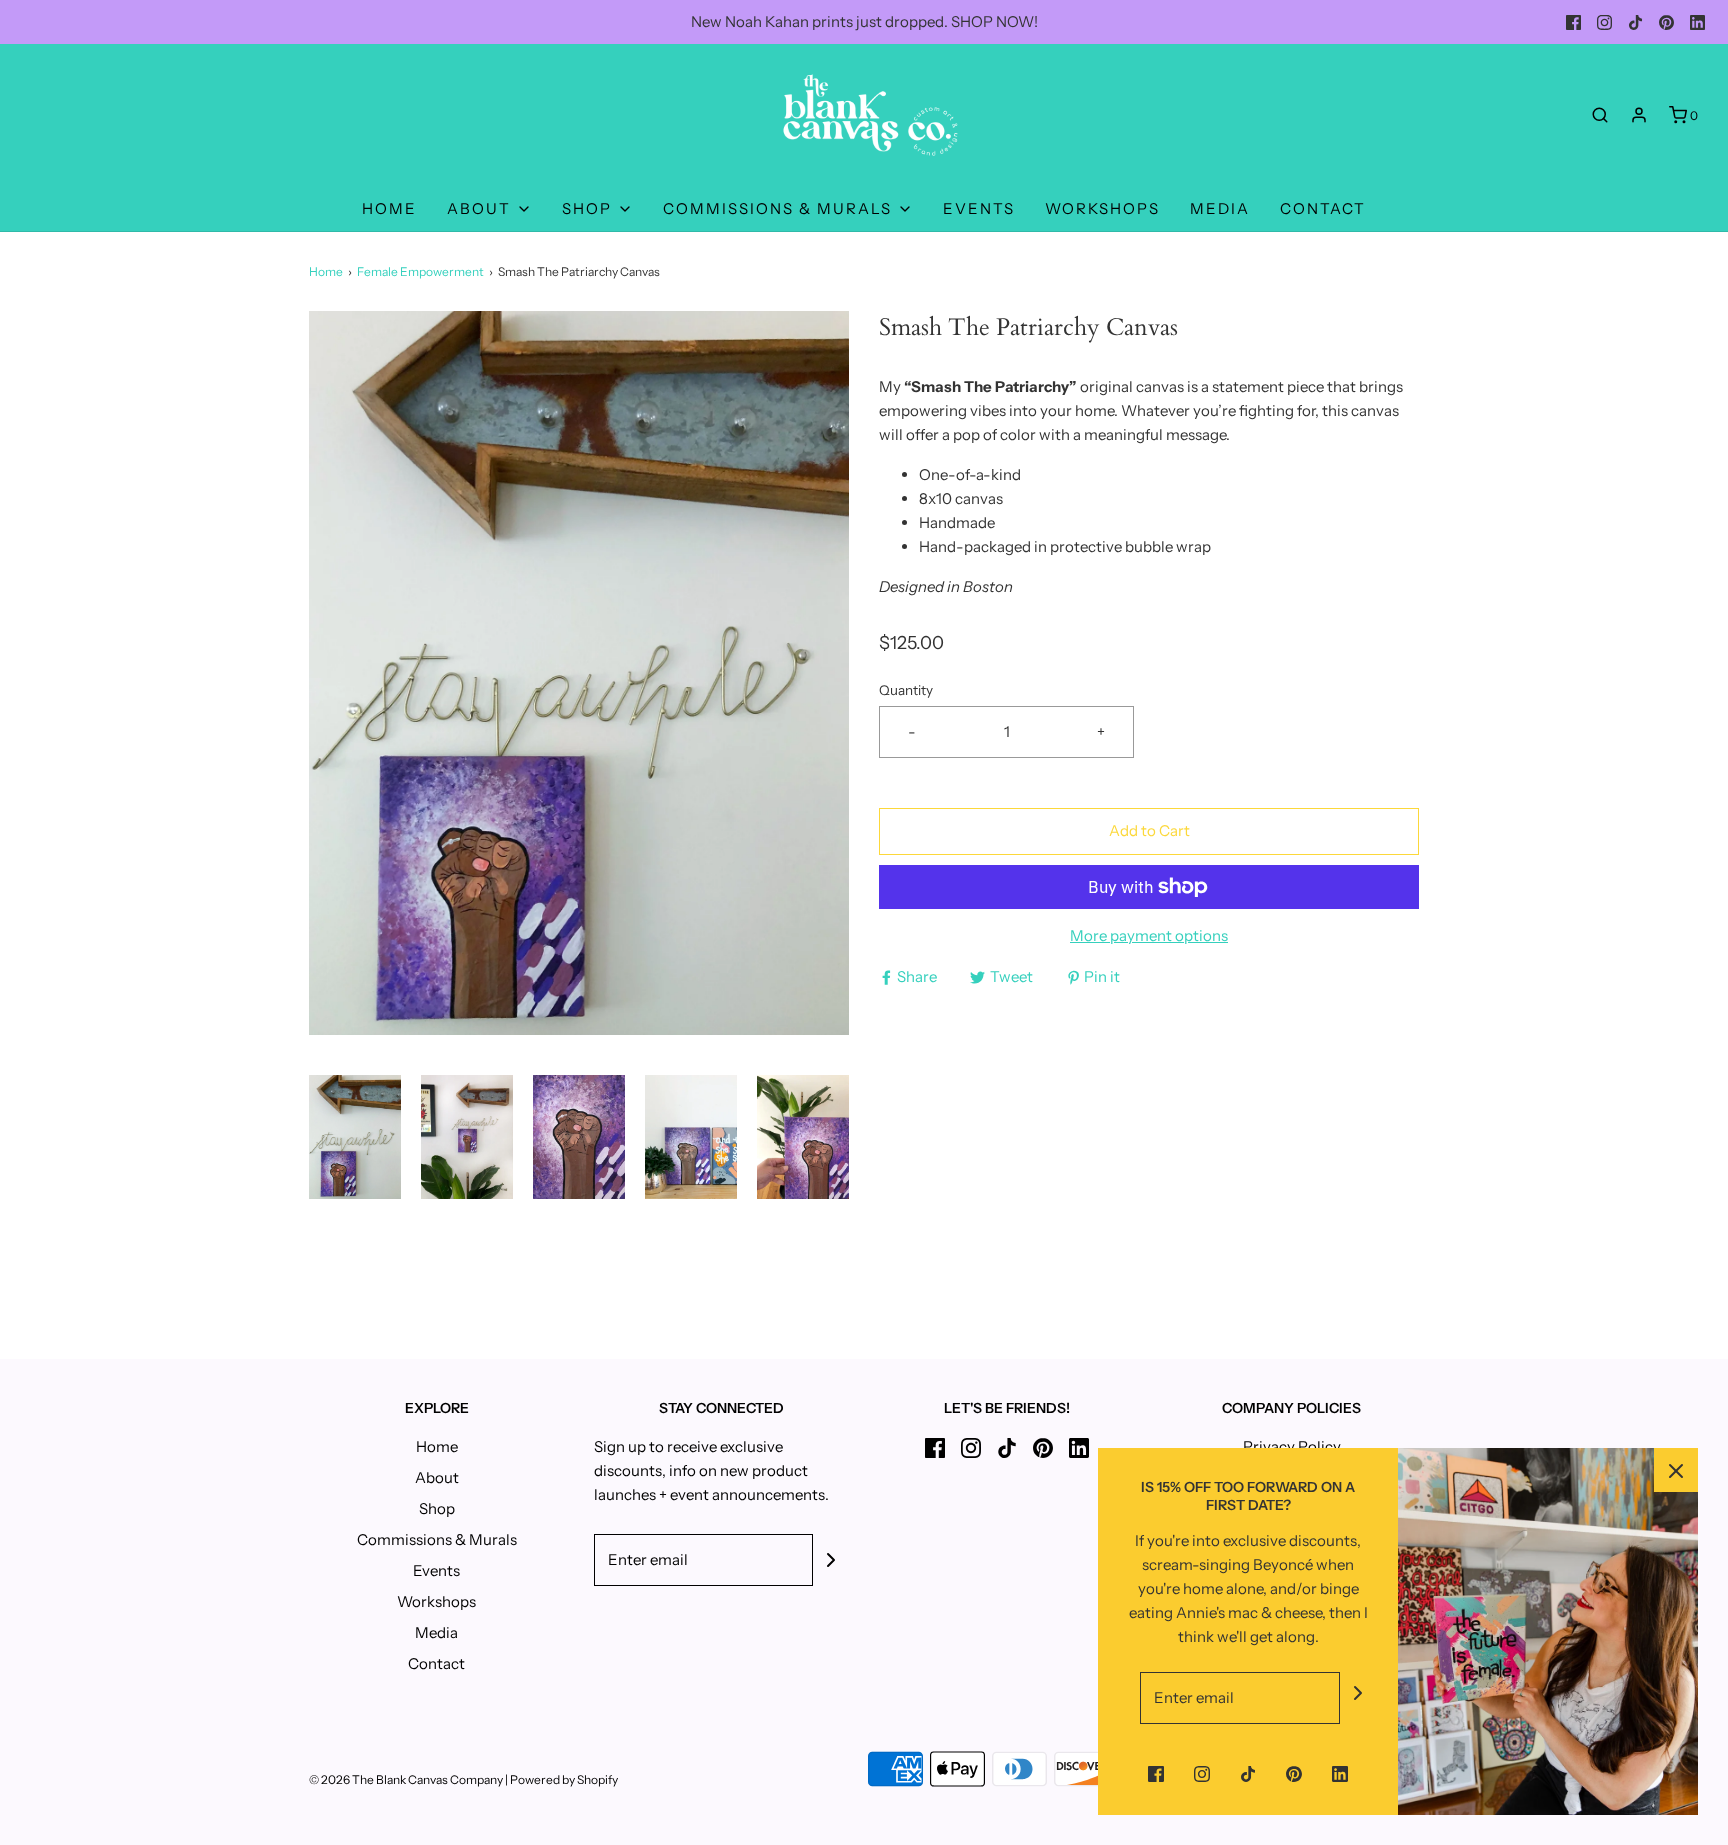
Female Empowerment (420, 271)
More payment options (1149, 935)
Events (979, 208)
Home (389, 208)
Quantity (906, 690)
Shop (437, 1508)
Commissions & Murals (437, 1539)
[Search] (1600, 115)
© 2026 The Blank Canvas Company (406, 1779)
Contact (1323, 208)
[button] (355, 1136)
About (437, 1477)
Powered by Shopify (564, 1779)
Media (1220, 208)
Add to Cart (1149, 830)
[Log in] (1639, 115)
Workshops (1102, 208)
